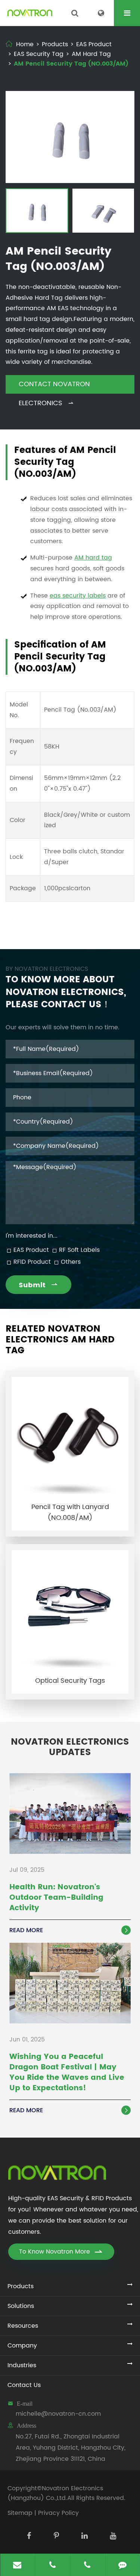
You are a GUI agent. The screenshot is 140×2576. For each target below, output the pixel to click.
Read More (69, 1930)
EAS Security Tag (39, 54)
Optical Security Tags (70, 1681)
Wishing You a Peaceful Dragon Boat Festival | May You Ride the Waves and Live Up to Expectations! (67, 2073)
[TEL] (52, 2565)
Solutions (21, 2306)
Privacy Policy (58, 2513)
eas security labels (78, 596)
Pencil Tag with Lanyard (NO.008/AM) (70, 1512)
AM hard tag (93, 558)
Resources (23, 2326)
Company (22, 2346)
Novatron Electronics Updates (70, 1748)
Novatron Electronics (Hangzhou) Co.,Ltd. (55, 2493)
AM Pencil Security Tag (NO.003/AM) (71, 64)
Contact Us (24, 2385)
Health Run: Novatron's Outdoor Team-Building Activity (56, 1898)
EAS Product (94, 44)
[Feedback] (122, 2565)
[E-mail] (17, 2565)
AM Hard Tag (91, 54)
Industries (22, 2365)
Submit (38, 1285)
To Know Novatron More (61, 2252)
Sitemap (20, 2513)
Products (55, 44)
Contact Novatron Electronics (54, 386)
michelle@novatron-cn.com (58, 2414)
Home (25, 44)
